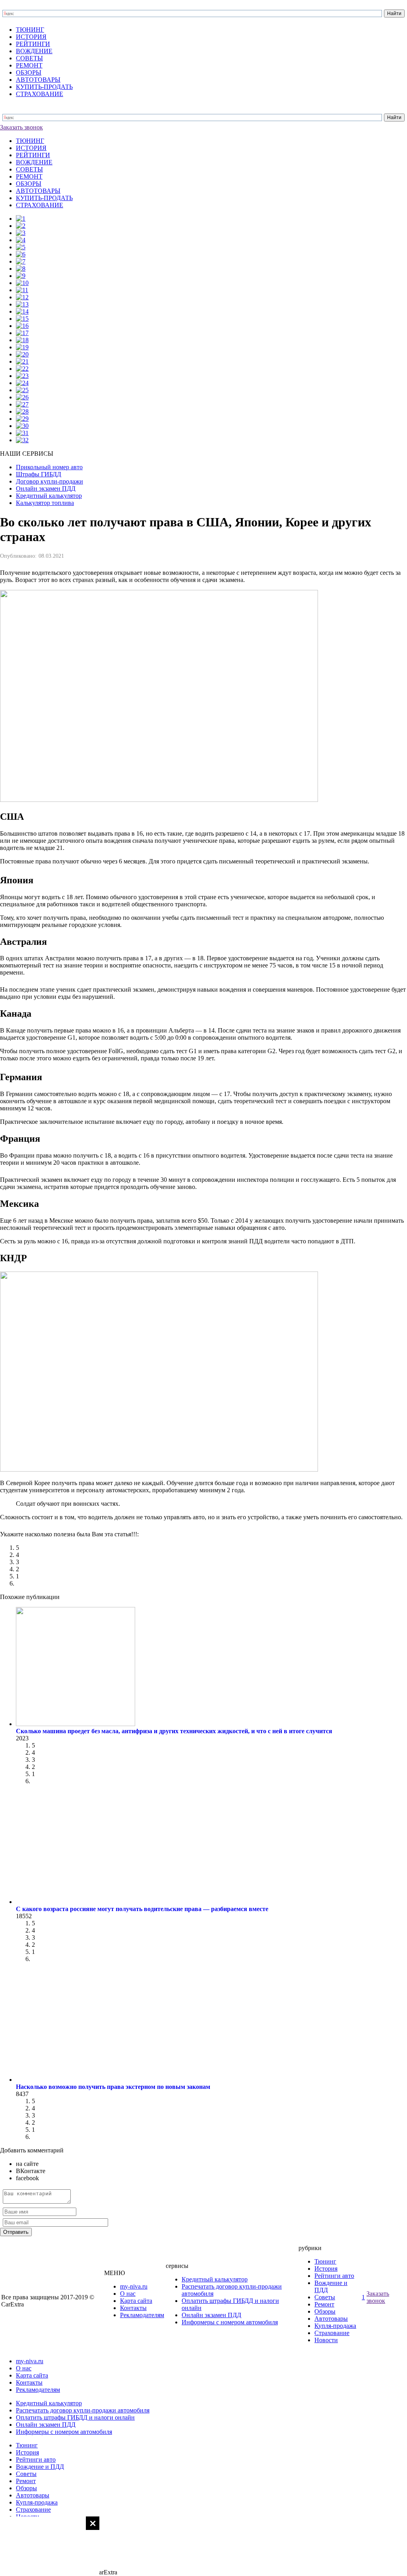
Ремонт (324, 2304)
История (326, 2269)
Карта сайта (136, 2301)
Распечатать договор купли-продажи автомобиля (83, 2410)
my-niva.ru (134, 2286)
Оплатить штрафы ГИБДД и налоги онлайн (75, 2417)
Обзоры (325, 2311)
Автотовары (331, 2319)
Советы (325, 2297)
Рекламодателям (142, 2315)
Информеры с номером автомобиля (230, 2322)
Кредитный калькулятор (215, 2279)
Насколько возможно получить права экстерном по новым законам (113, 2087)
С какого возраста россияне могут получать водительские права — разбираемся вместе (142, 1909)
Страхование (332, 2333)
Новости (326, 2340)
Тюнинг (325, 2261)
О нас (128, 2294)
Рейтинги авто (334, 2276)
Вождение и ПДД (40, 2467)
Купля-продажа (335, 2326)
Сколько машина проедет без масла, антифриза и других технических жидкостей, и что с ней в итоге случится (174, 1731)
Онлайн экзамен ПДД (211, 2315)
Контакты (133, 2308)
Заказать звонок (21, 127)
